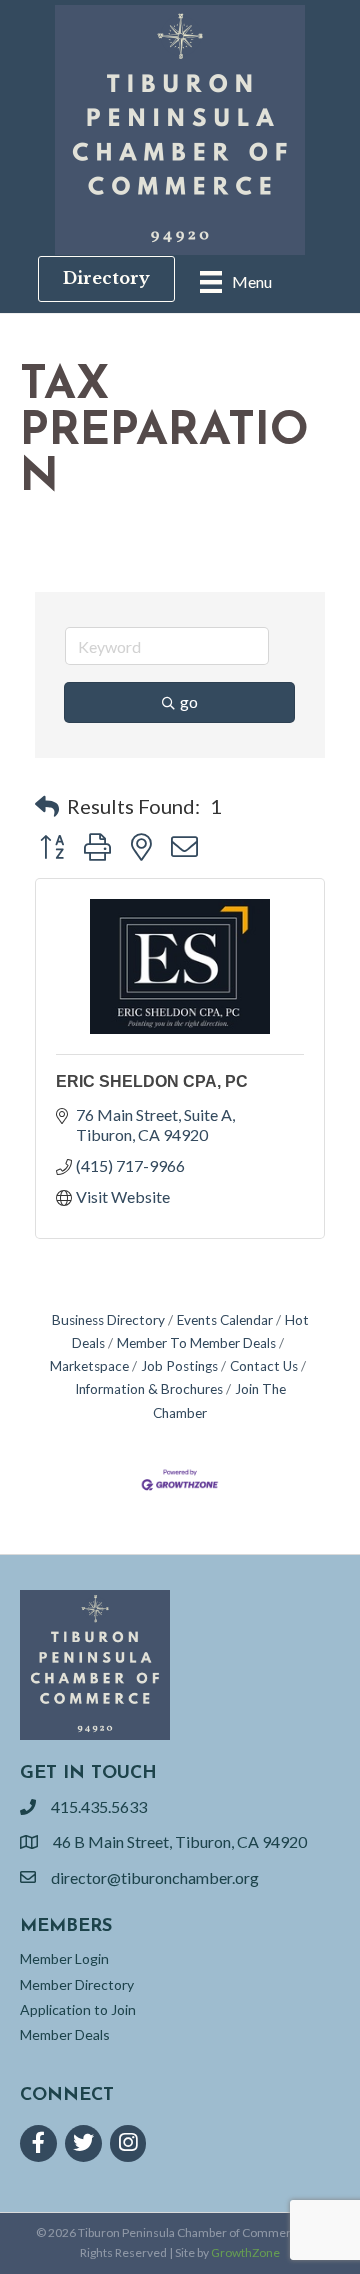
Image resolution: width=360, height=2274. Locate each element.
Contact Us (264, 1366)
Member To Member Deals (196, 1343)
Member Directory (77, 1984)
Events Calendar (225, 1320)
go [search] (189, 701)
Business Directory (108, 1320)
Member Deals (65, 2034)
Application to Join (78, 2009)
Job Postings (179, 1366)
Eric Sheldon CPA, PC (152, 1081)
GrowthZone (245, 2252)
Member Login (64, 1958)
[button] (47, 806)
